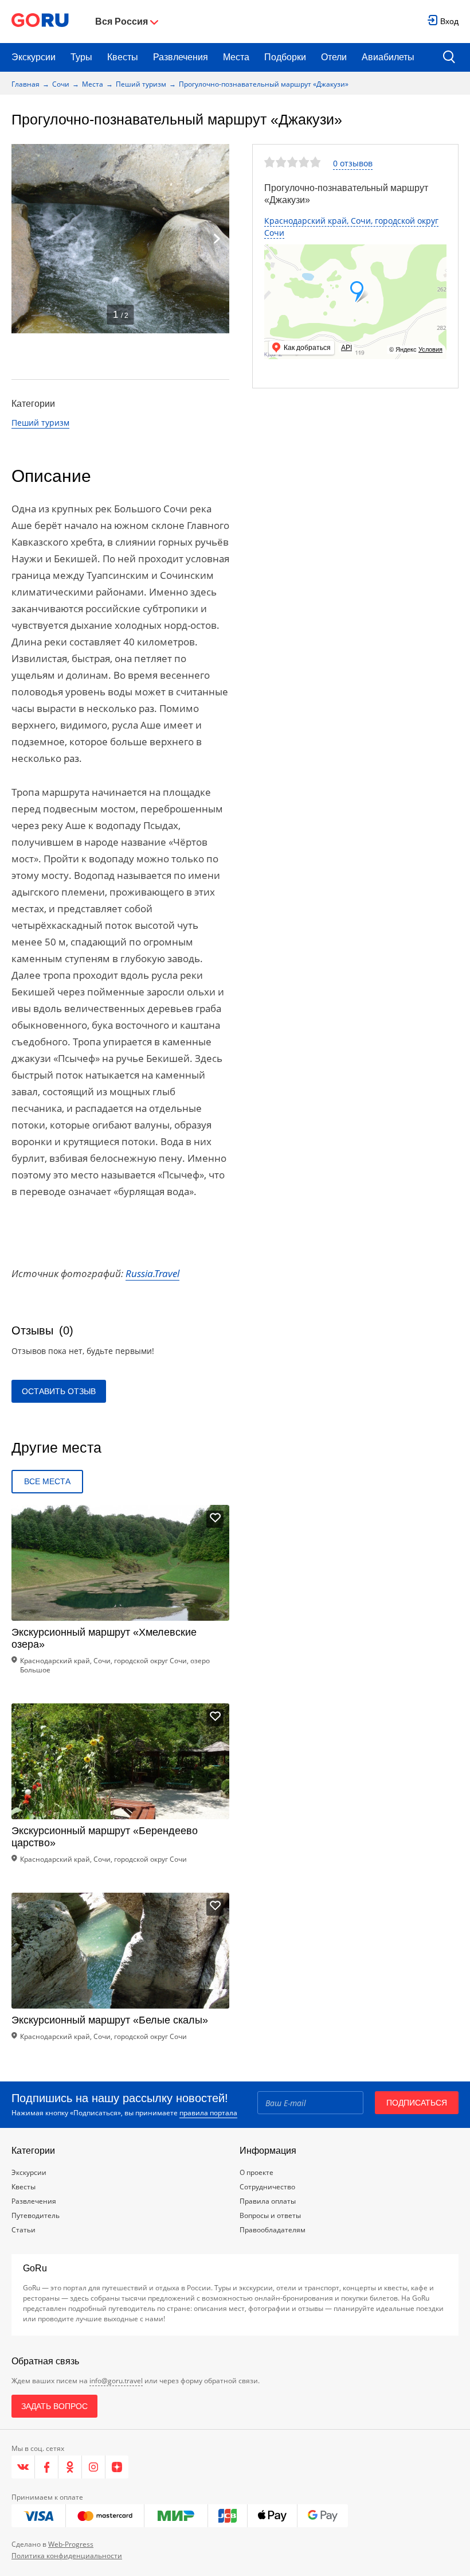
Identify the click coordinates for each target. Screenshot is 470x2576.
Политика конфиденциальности (67, 2556)
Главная (26, 84)
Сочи (61, 84)
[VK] (23, 2467)
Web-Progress (71, 2544)
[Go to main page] (40, 22)
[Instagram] (94, 2467)
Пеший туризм (141, 84)
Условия (430, 349)
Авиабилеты (388, 57)
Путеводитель (36, 2215)
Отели (334, 57)
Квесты (123, 57)
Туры (81, 57)
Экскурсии (34, 57)
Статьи (23, 2230)
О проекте (256, 2172)
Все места (47, 1481)
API (346, 348)
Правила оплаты (268, 2201)
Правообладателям (273, 2230)
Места (236, 57)
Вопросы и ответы (270, 2215)
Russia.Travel (152, 1273)
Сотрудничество (267, 2187)
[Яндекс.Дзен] (117, 2467)
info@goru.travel (116, 2381)
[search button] (449, 58)
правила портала (208, 2113)
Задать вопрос (54, 2406)
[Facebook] (47, 2467)
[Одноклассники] (70, 2467)
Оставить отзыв (59, 1391)
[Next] (217, 239)
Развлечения (181, 57)
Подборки (285, 57)
